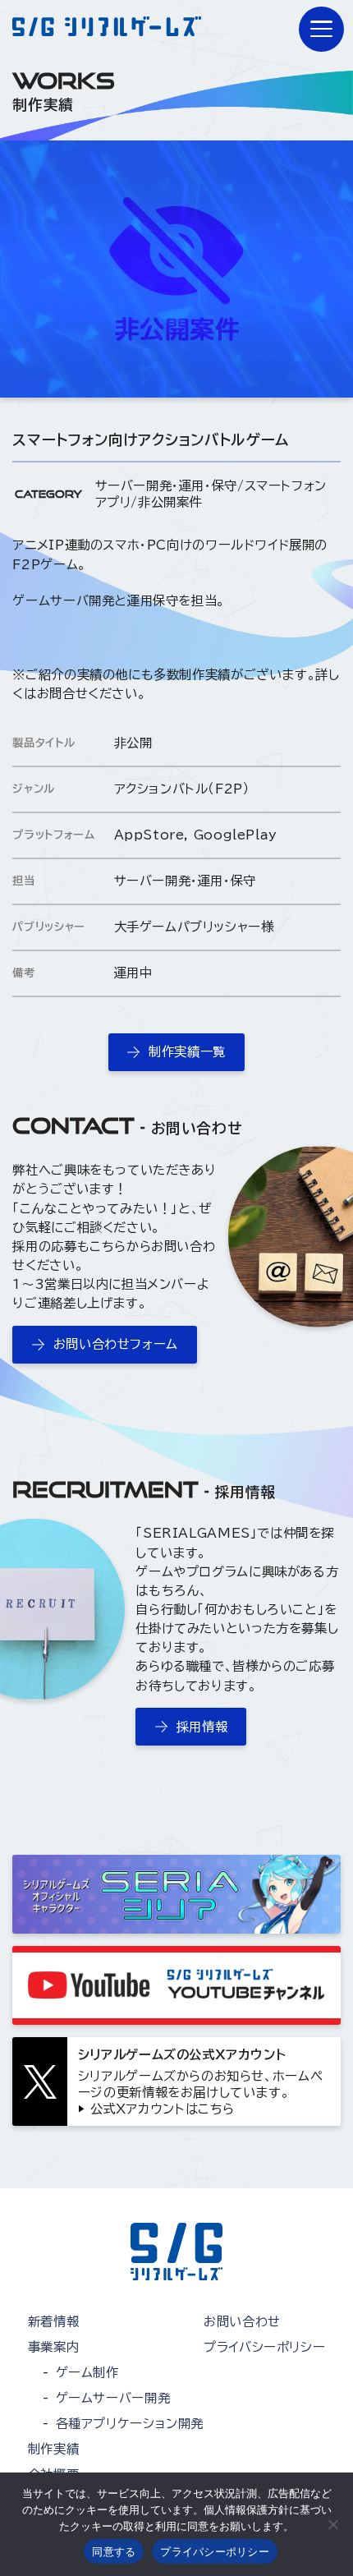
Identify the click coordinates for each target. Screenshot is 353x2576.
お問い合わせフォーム (116, 1344)
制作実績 (53, 2449)
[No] (332, 2524)
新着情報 (53, 2321)
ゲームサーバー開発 (113, 2398)
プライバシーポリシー (264, 2347)
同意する (114, 2551)
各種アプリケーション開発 (130, 2423)
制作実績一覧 (187, 1051)
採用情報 (202, 1727)
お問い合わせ (242, 2321)
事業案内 (53, 2347)
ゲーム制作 (87, 2372)
